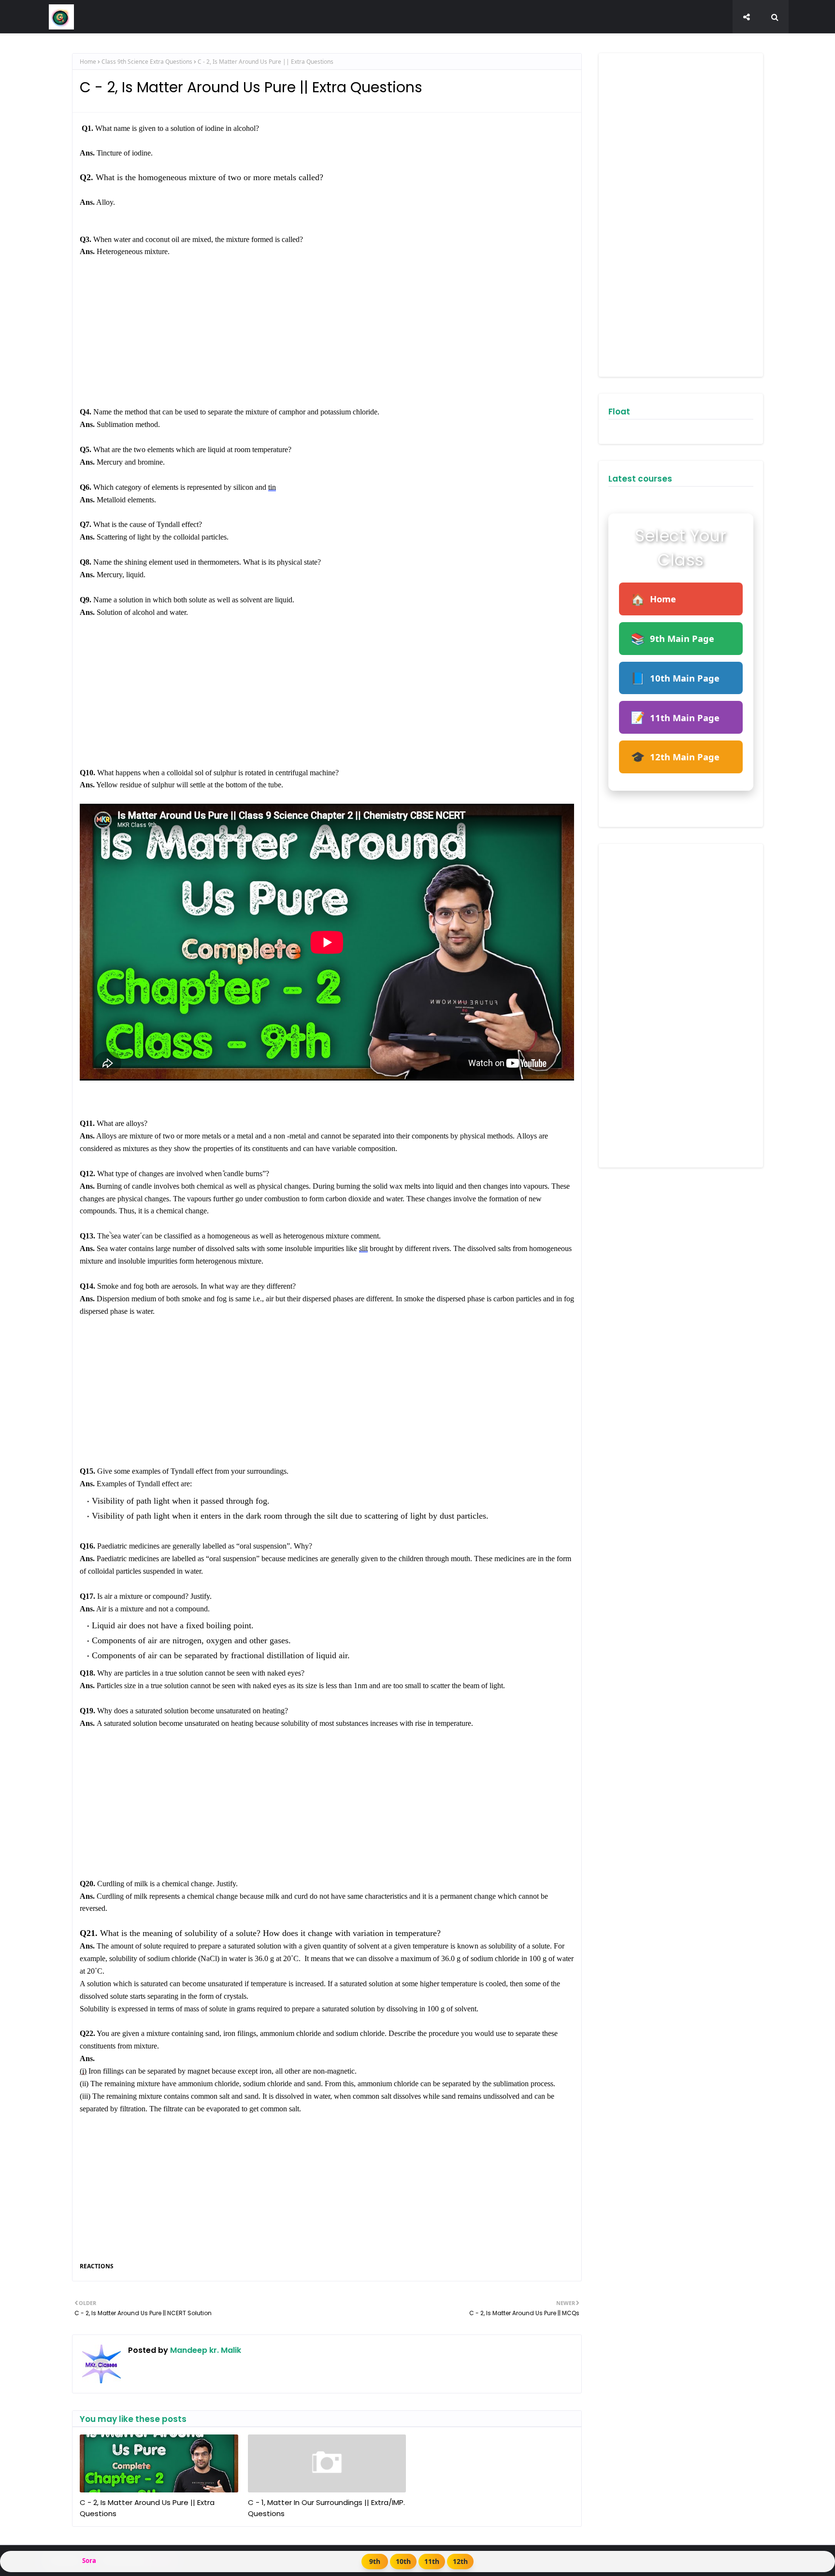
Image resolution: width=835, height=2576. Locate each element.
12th (460, 2561)
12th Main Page (675, 757)
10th (403, 2561)
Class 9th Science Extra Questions (147, 62)
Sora (89, 2561)
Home (88, 62)
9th (375, 2561)
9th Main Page (672, 638)
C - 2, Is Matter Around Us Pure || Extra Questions (147, 2508)
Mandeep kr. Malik (205, 2350)
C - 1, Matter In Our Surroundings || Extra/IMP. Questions (326, 2508)
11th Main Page (675, 717)
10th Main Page (675, 678)
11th (432, 2561)
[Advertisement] (327, 338)
